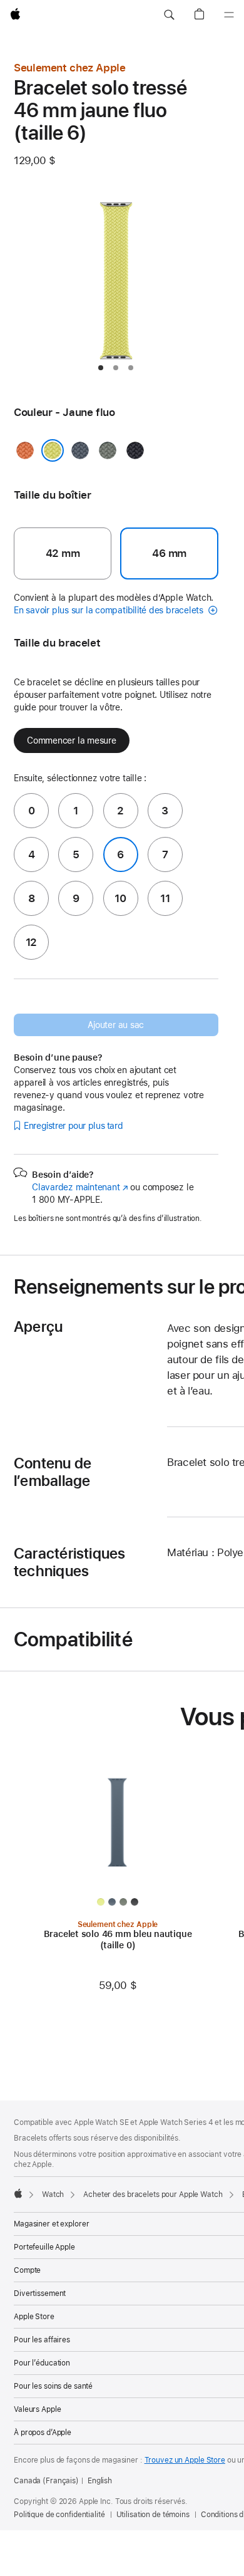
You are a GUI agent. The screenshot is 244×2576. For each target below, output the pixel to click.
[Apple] (18, 2193)
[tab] (101, 368)
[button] (169, 15)
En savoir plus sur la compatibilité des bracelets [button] (110, 610)
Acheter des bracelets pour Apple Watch (153, 2194)
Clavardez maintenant (80, 1187)
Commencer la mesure (72, 740)
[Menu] (229, 15)
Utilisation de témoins (153, 2515)
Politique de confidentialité (59, 2515)
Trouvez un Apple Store (185, 2460)
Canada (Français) (46, 2481)
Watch (53, 2194)
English (100, 2481)
